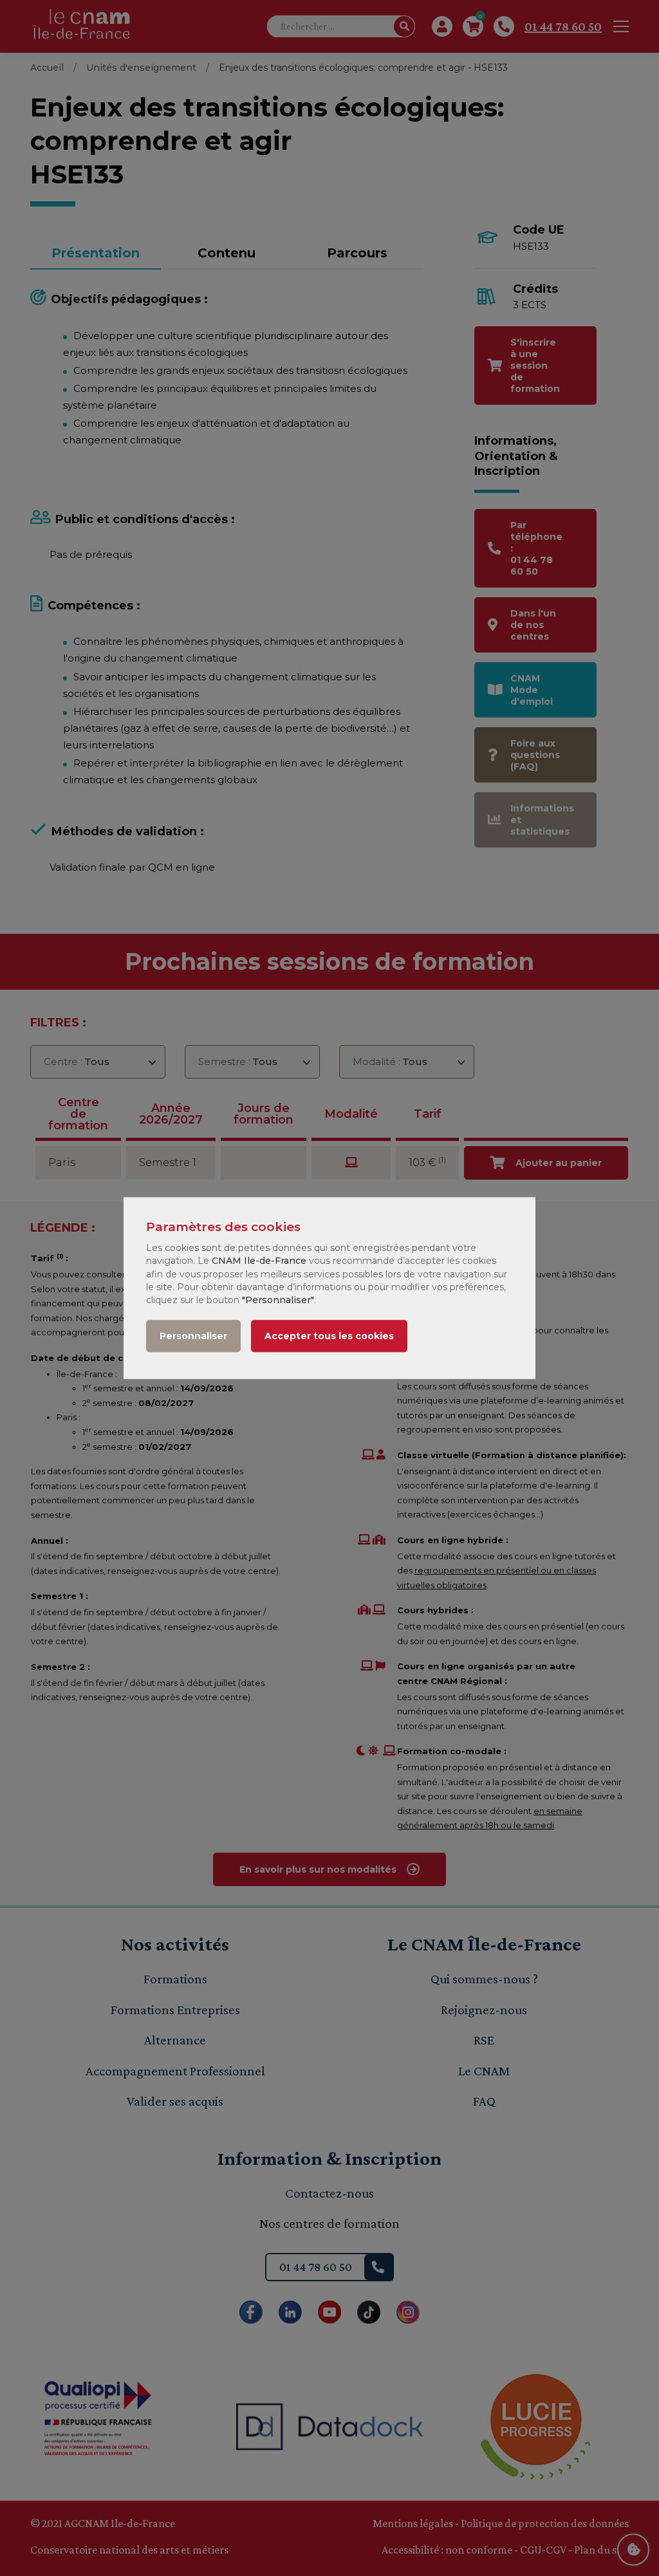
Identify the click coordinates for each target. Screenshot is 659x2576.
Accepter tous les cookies (329, 1336)
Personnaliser (193, 1336)
